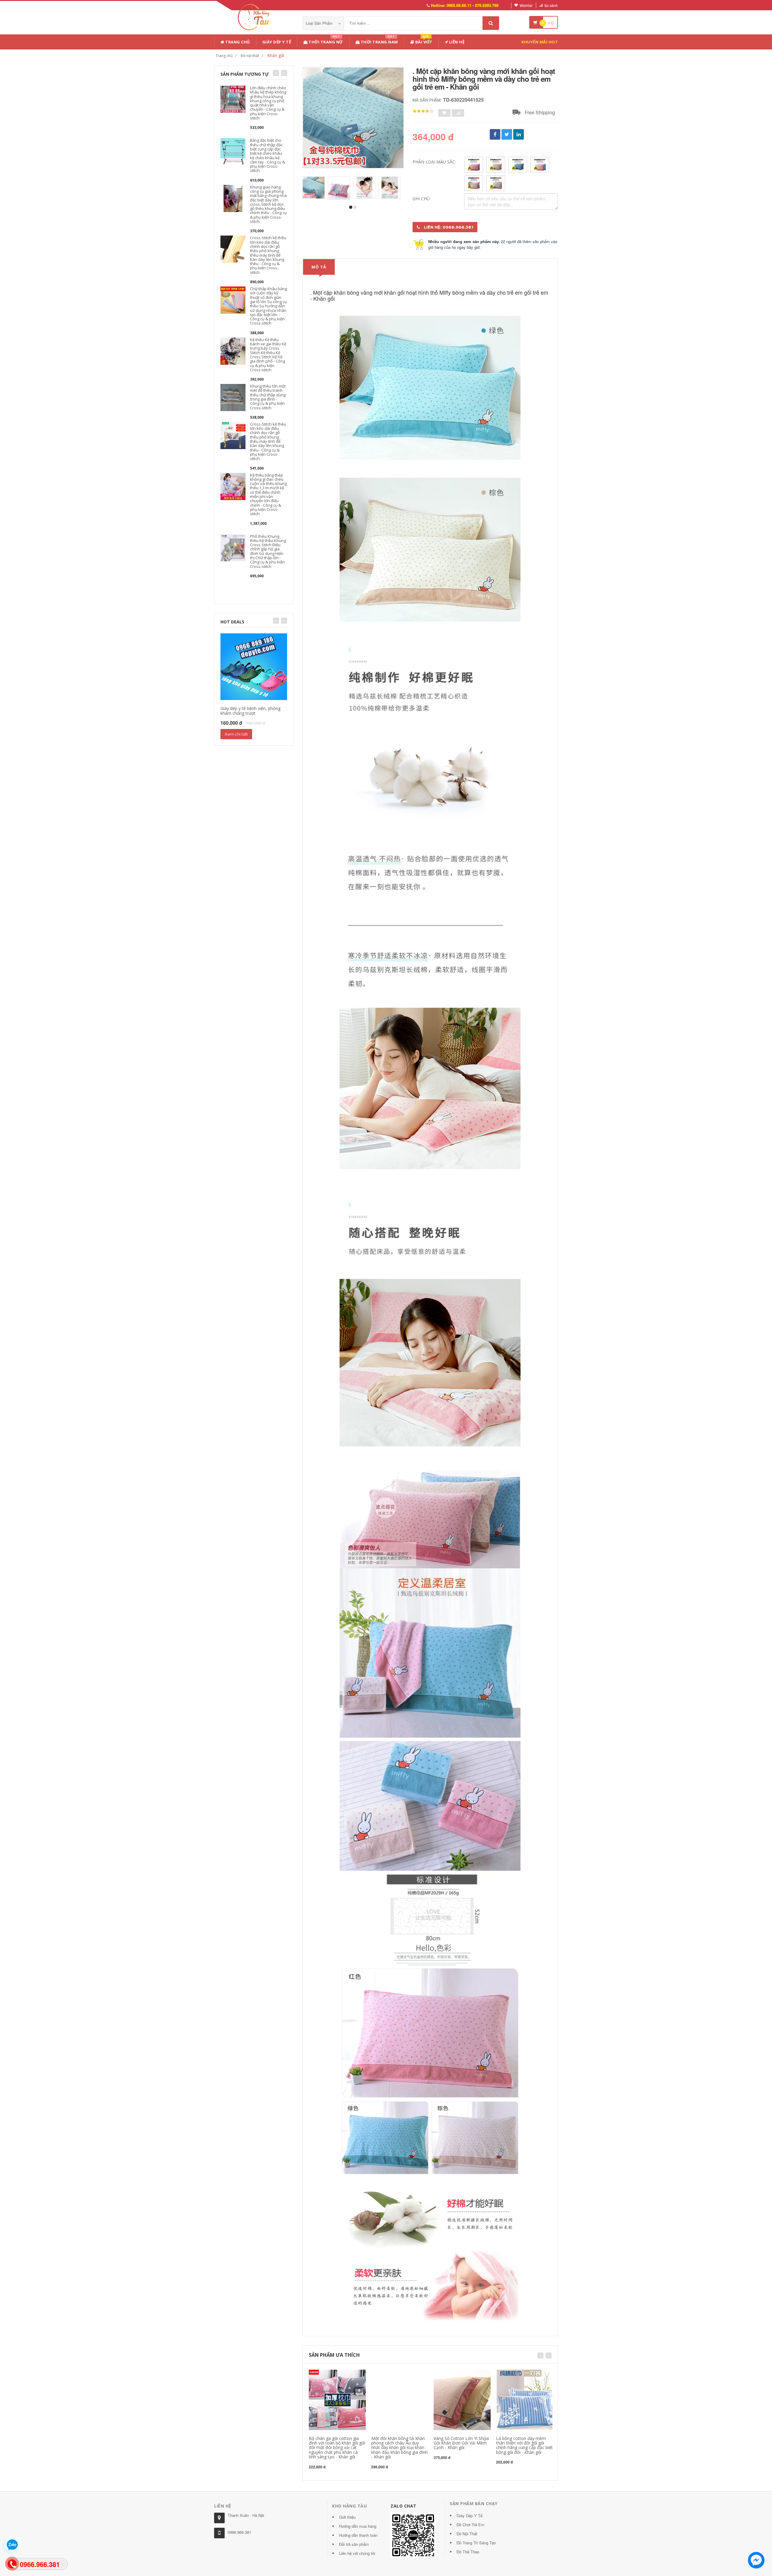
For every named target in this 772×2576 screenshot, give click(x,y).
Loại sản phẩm (320, 23)
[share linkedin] (519, 134)
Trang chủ (237, 42)
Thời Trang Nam (379, 41)
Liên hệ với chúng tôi (357, 2553)
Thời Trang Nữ (325, 41)
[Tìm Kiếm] (491, 23)
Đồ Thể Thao (468, 2552)
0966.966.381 (239, 2532)
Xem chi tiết (236, 734)
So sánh (551, 5)
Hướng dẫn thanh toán (358, 2535)
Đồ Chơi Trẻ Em (470, 2525)
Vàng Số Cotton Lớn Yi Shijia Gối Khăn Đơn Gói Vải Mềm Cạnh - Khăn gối (461, 2443)
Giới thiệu (347, 2517)
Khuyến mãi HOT (540, 42)
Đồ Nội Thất (467, 2534)
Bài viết (423, 41)
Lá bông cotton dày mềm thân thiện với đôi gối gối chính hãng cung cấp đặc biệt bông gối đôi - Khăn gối (524, 2445)
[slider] (423, 111)
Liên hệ (456, 42)
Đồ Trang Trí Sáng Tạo (476, 2543)
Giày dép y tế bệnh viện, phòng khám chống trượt (250, 711)
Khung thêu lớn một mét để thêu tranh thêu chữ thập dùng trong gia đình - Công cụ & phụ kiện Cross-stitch (268, 397)
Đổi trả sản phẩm (354, 2544)
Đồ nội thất (250, 56)
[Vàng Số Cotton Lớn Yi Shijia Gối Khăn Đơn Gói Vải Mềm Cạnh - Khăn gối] (462, 2399)
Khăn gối (276, 55)
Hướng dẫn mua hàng (358, 2526)
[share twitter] (507, 134)
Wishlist (526, 5)
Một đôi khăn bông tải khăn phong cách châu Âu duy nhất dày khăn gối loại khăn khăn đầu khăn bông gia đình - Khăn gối (399, 2448)
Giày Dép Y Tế (277, 42)
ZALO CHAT (403, 2506)
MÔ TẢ (319, 267)
